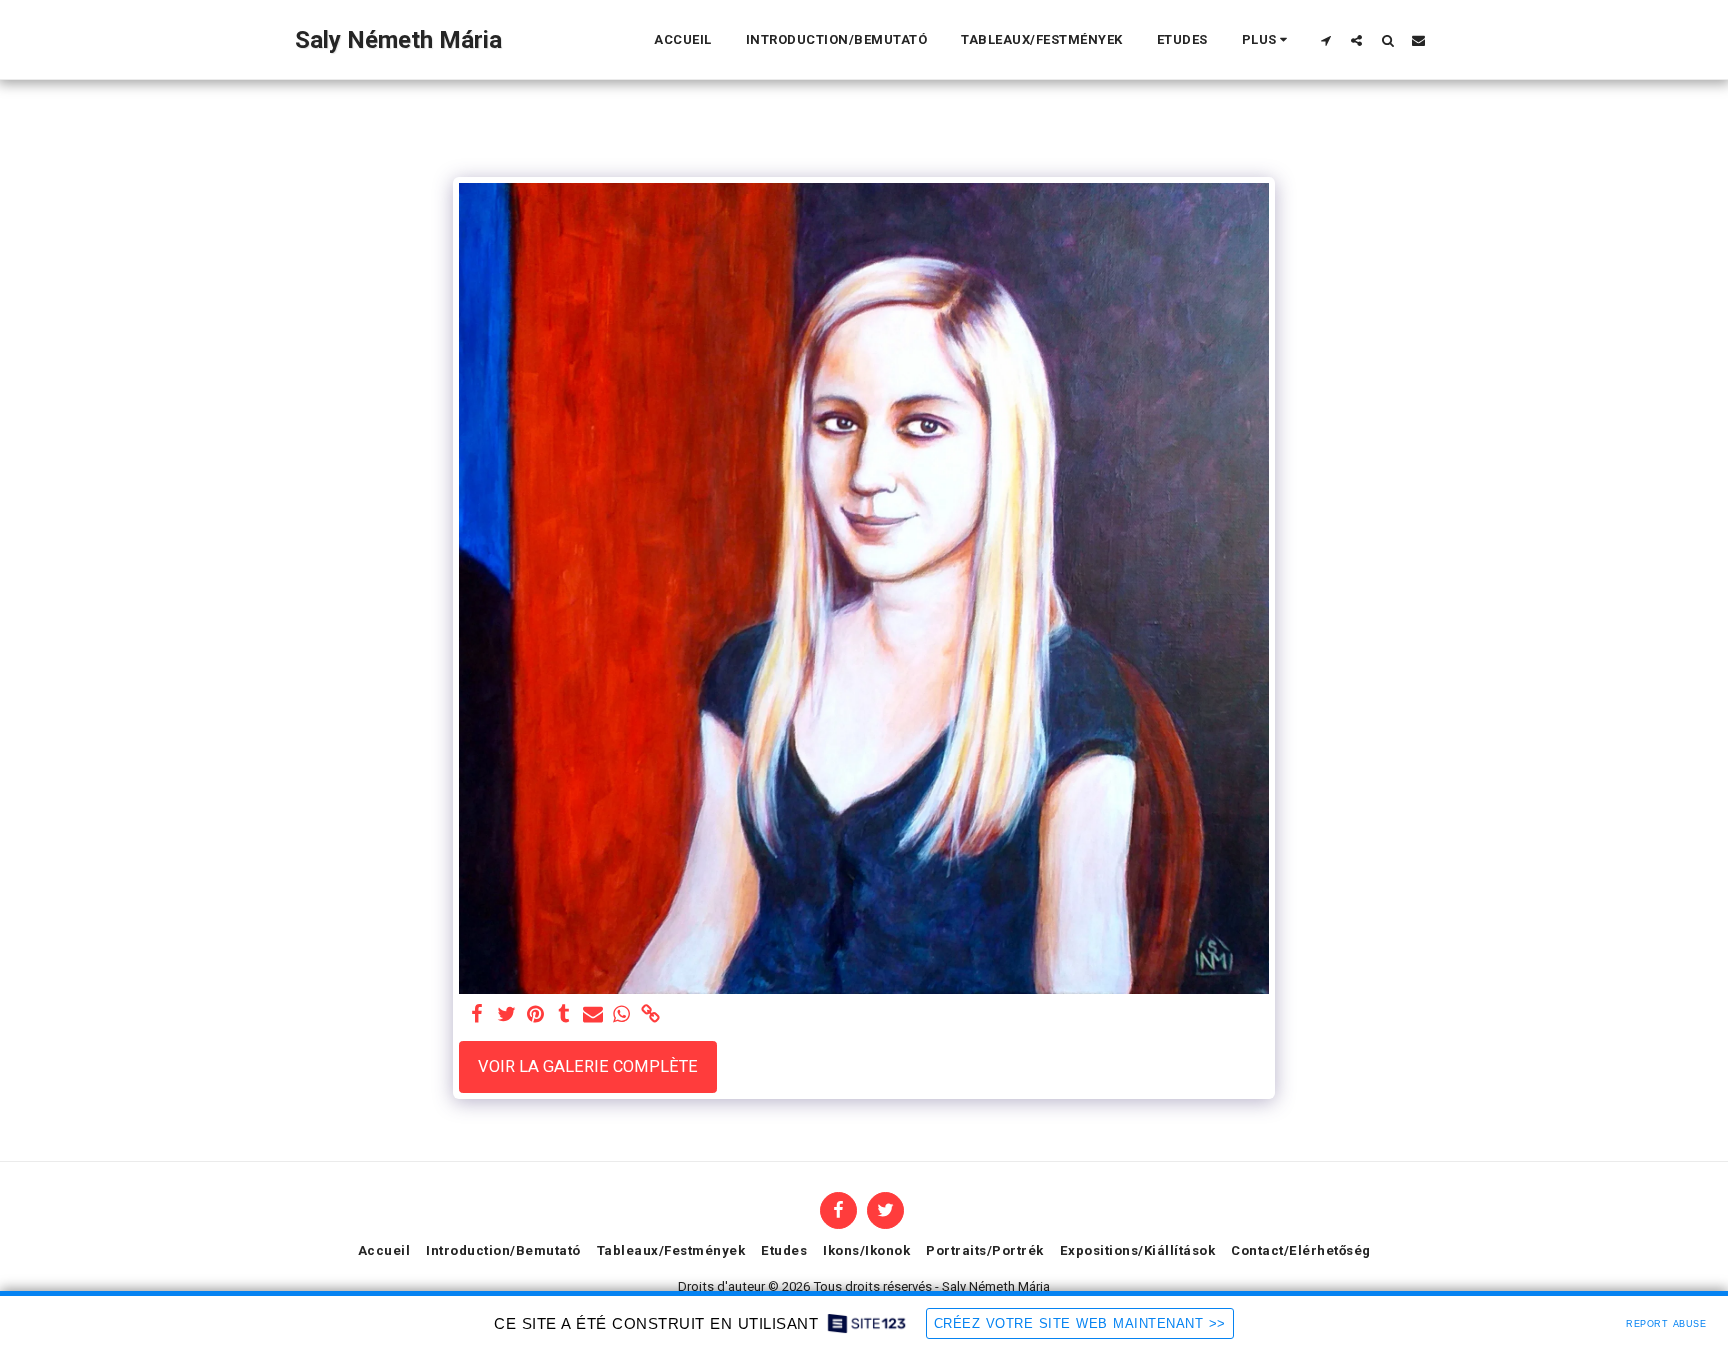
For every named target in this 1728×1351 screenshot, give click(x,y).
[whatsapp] (621, 1015)
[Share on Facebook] (477, 1015)
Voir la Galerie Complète (588, 1066)
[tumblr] (564, 1015)
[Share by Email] (592, 1015)
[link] (650, 1015)
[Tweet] (506, 1015)
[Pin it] (535, 1015)
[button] (1325, 40)
